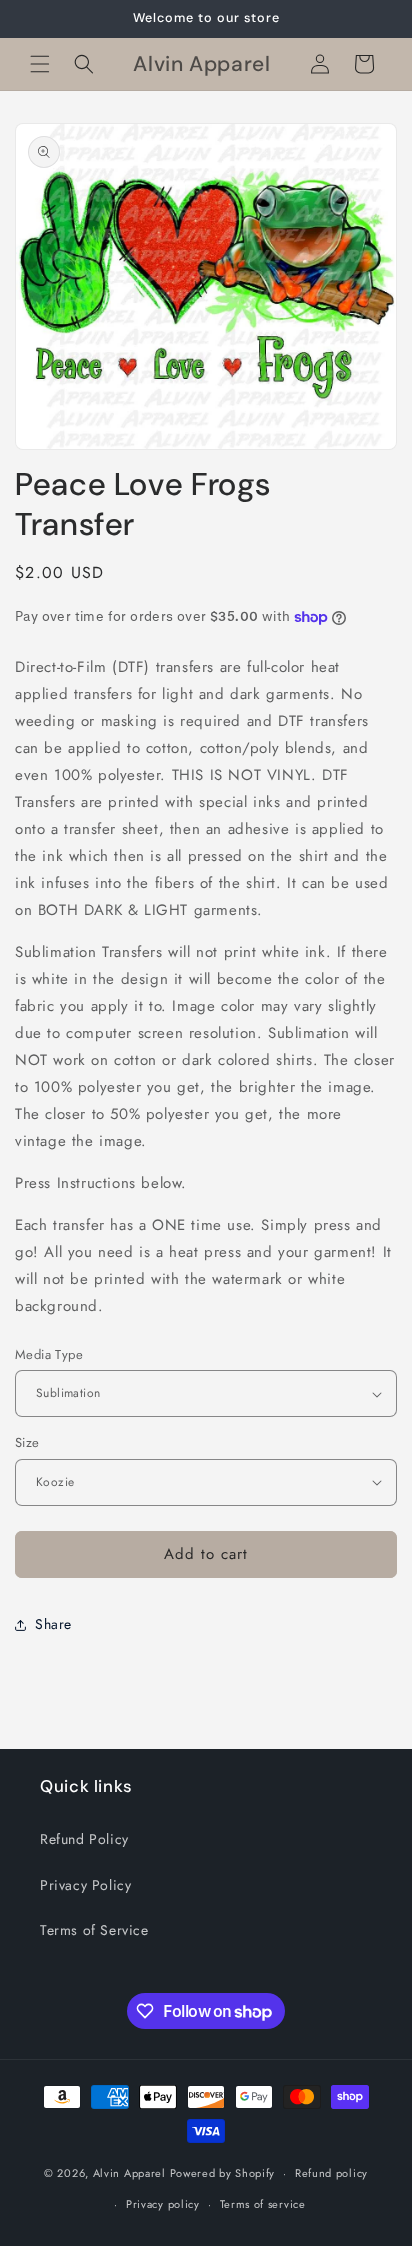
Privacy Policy (85, 1885)
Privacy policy (163, 2204)
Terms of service (263, 2204)
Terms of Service (94, 1930)
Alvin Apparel (129, 2173)
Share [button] (53, 1624)
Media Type (49, 1354)
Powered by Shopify (223, 2173)
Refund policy (331, 2173)
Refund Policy (84, 1839)
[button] (40, 64)
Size (27, 1442)
